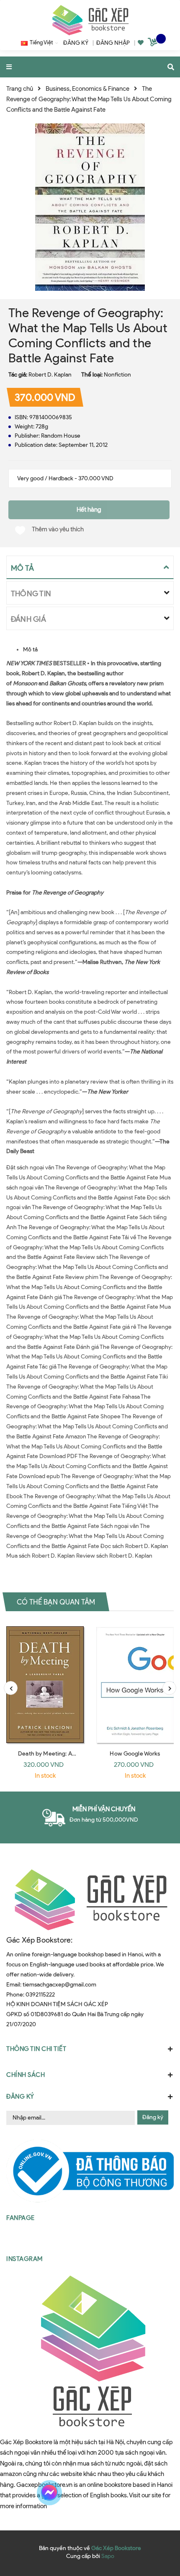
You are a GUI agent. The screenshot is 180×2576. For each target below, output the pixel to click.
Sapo (108, 2556)
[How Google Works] (135, 1683)
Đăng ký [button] (20, 2097)
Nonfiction (117, 375)
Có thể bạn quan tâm (56, 1602)
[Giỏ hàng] (154, 44)
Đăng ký (153, 2117)
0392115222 (40, 1995)
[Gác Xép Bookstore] (90, 20)
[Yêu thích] (141, 43)
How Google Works (135, 1754)
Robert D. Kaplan (50, 375)
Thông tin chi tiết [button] (36, 2049)
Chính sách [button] (26, 2075)
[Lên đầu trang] (157, 2493)
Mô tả (30, 650)
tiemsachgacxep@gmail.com (59, 1985)
